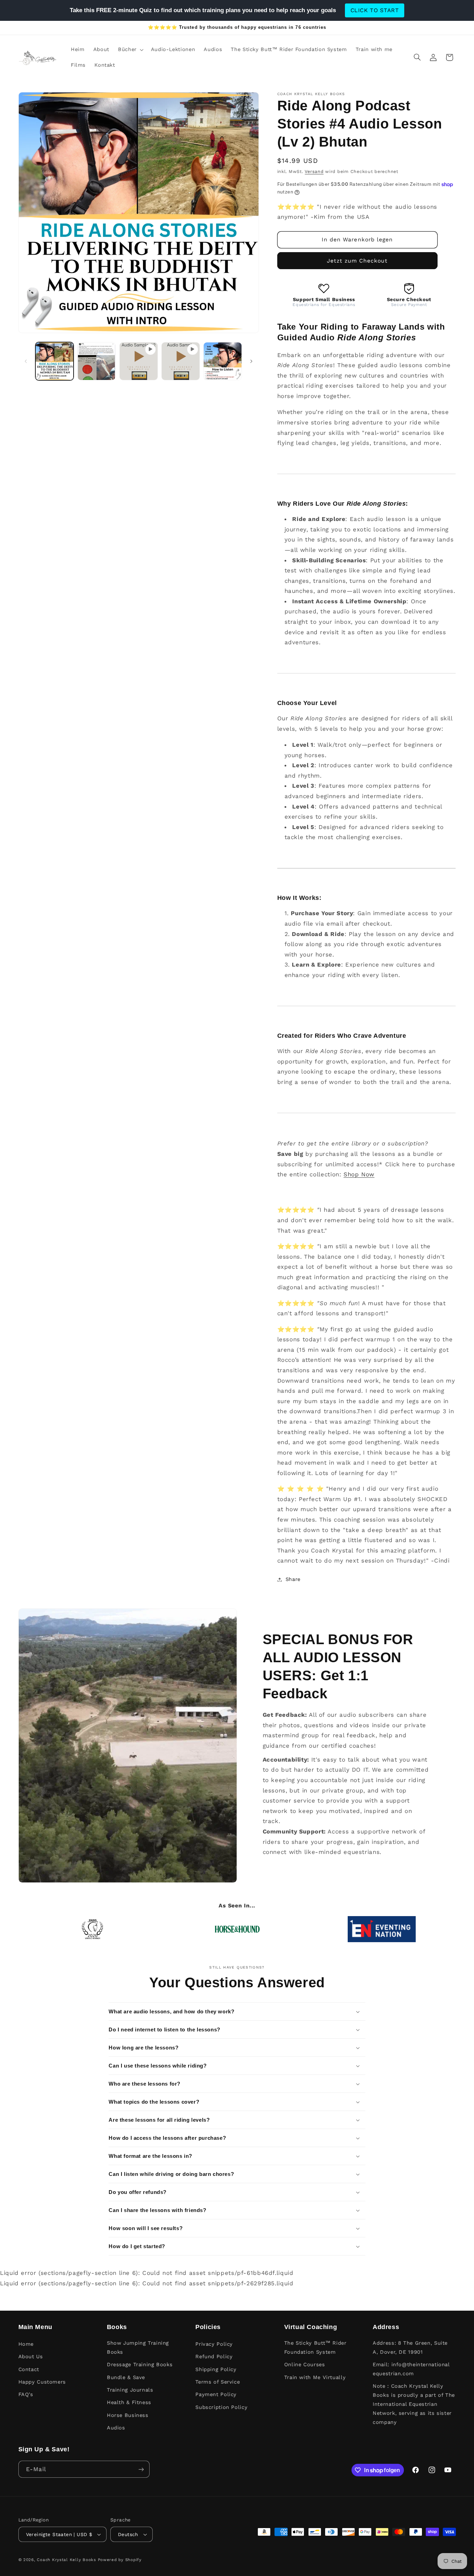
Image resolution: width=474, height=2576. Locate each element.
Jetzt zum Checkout (357, 261)
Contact (29, 2369)
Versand (314, 171)
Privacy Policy (214, 2344)
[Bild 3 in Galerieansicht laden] (223, 361)
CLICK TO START (375, 10)
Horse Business (128, 2415)
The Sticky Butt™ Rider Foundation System (315, 2347)
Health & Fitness (129, 2402)
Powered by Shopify (120, 2560)
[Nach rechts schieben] (251, 361)
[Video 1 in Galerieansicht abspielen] (139, 361)
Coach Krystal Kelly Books (66, 2560)
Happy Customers (42, 2382)
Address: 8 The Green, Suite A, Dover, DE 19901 (410, 2347)
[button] (130, 50)
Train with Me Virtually (315, 2377)
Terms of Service (218, 2382)
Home (26, 2344)
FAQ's (26, 2394)
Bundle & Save (126, 2377)
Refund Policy (214, 2356)
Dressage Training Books (140, 2364)
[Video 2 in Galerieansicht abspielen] (181, 361)
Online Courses (305, 2364)
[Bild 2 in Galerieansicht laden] (97, 361)
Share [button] (293, 1579)
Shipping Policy (216, 2369)
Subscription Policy (221, 2407)
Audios (116, 2428)
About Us (31, 2356)
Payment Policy (216, 2394)
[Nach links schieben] (26, 361)
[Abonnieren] (141, 2469)
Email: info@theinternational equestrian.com (411, 2369)
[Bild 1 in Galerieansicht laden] (55, 361)
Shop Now (359, 1174)
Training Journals (130, 2390)
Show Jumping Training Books (138, 2347)
